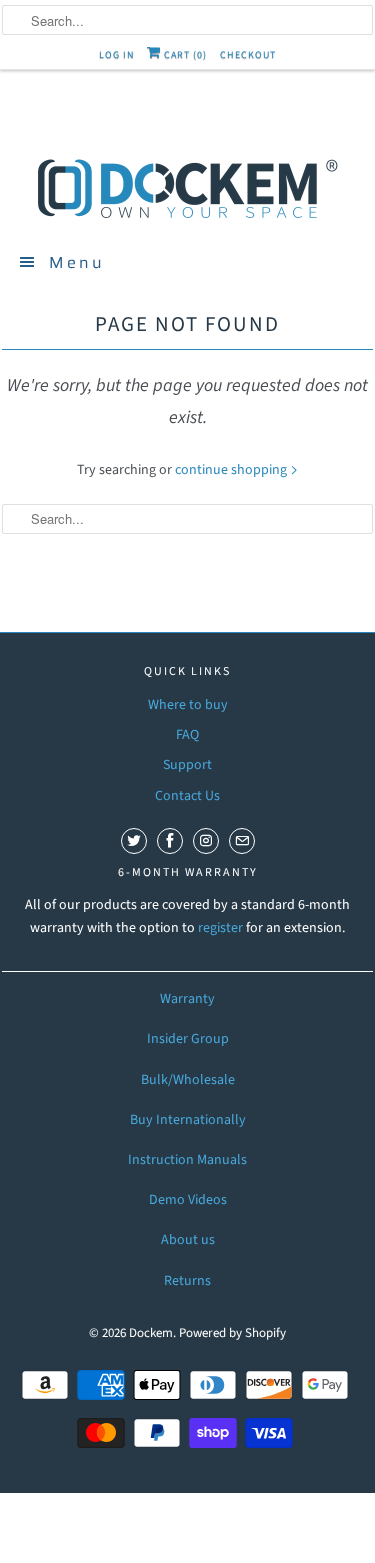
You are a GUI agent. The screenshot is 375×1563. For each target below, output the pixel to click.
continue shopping (232, 470)
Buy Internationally (188, 1120)
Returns (187, 1281)
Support (187, 765)
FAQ (187, 735)
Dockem (151, 1333)
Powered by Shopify (232, 1333)
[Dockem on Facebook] (170, 841)
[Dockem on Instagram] (206, 841)
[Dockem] (188, 187)
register (222, 928)
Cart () (184, 55)
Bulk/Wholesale (188, 1080)
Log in (116, 55)
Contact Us (187, 796)
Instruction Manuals (187, 1160)
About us (188, 1240)
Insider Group (188, 1039)
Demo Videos (188, 1200)
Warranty (187, 999)
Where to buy (188, 705)
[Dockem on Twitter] (134, 841)
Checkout (248, 55)
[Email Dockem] (242, 841)
